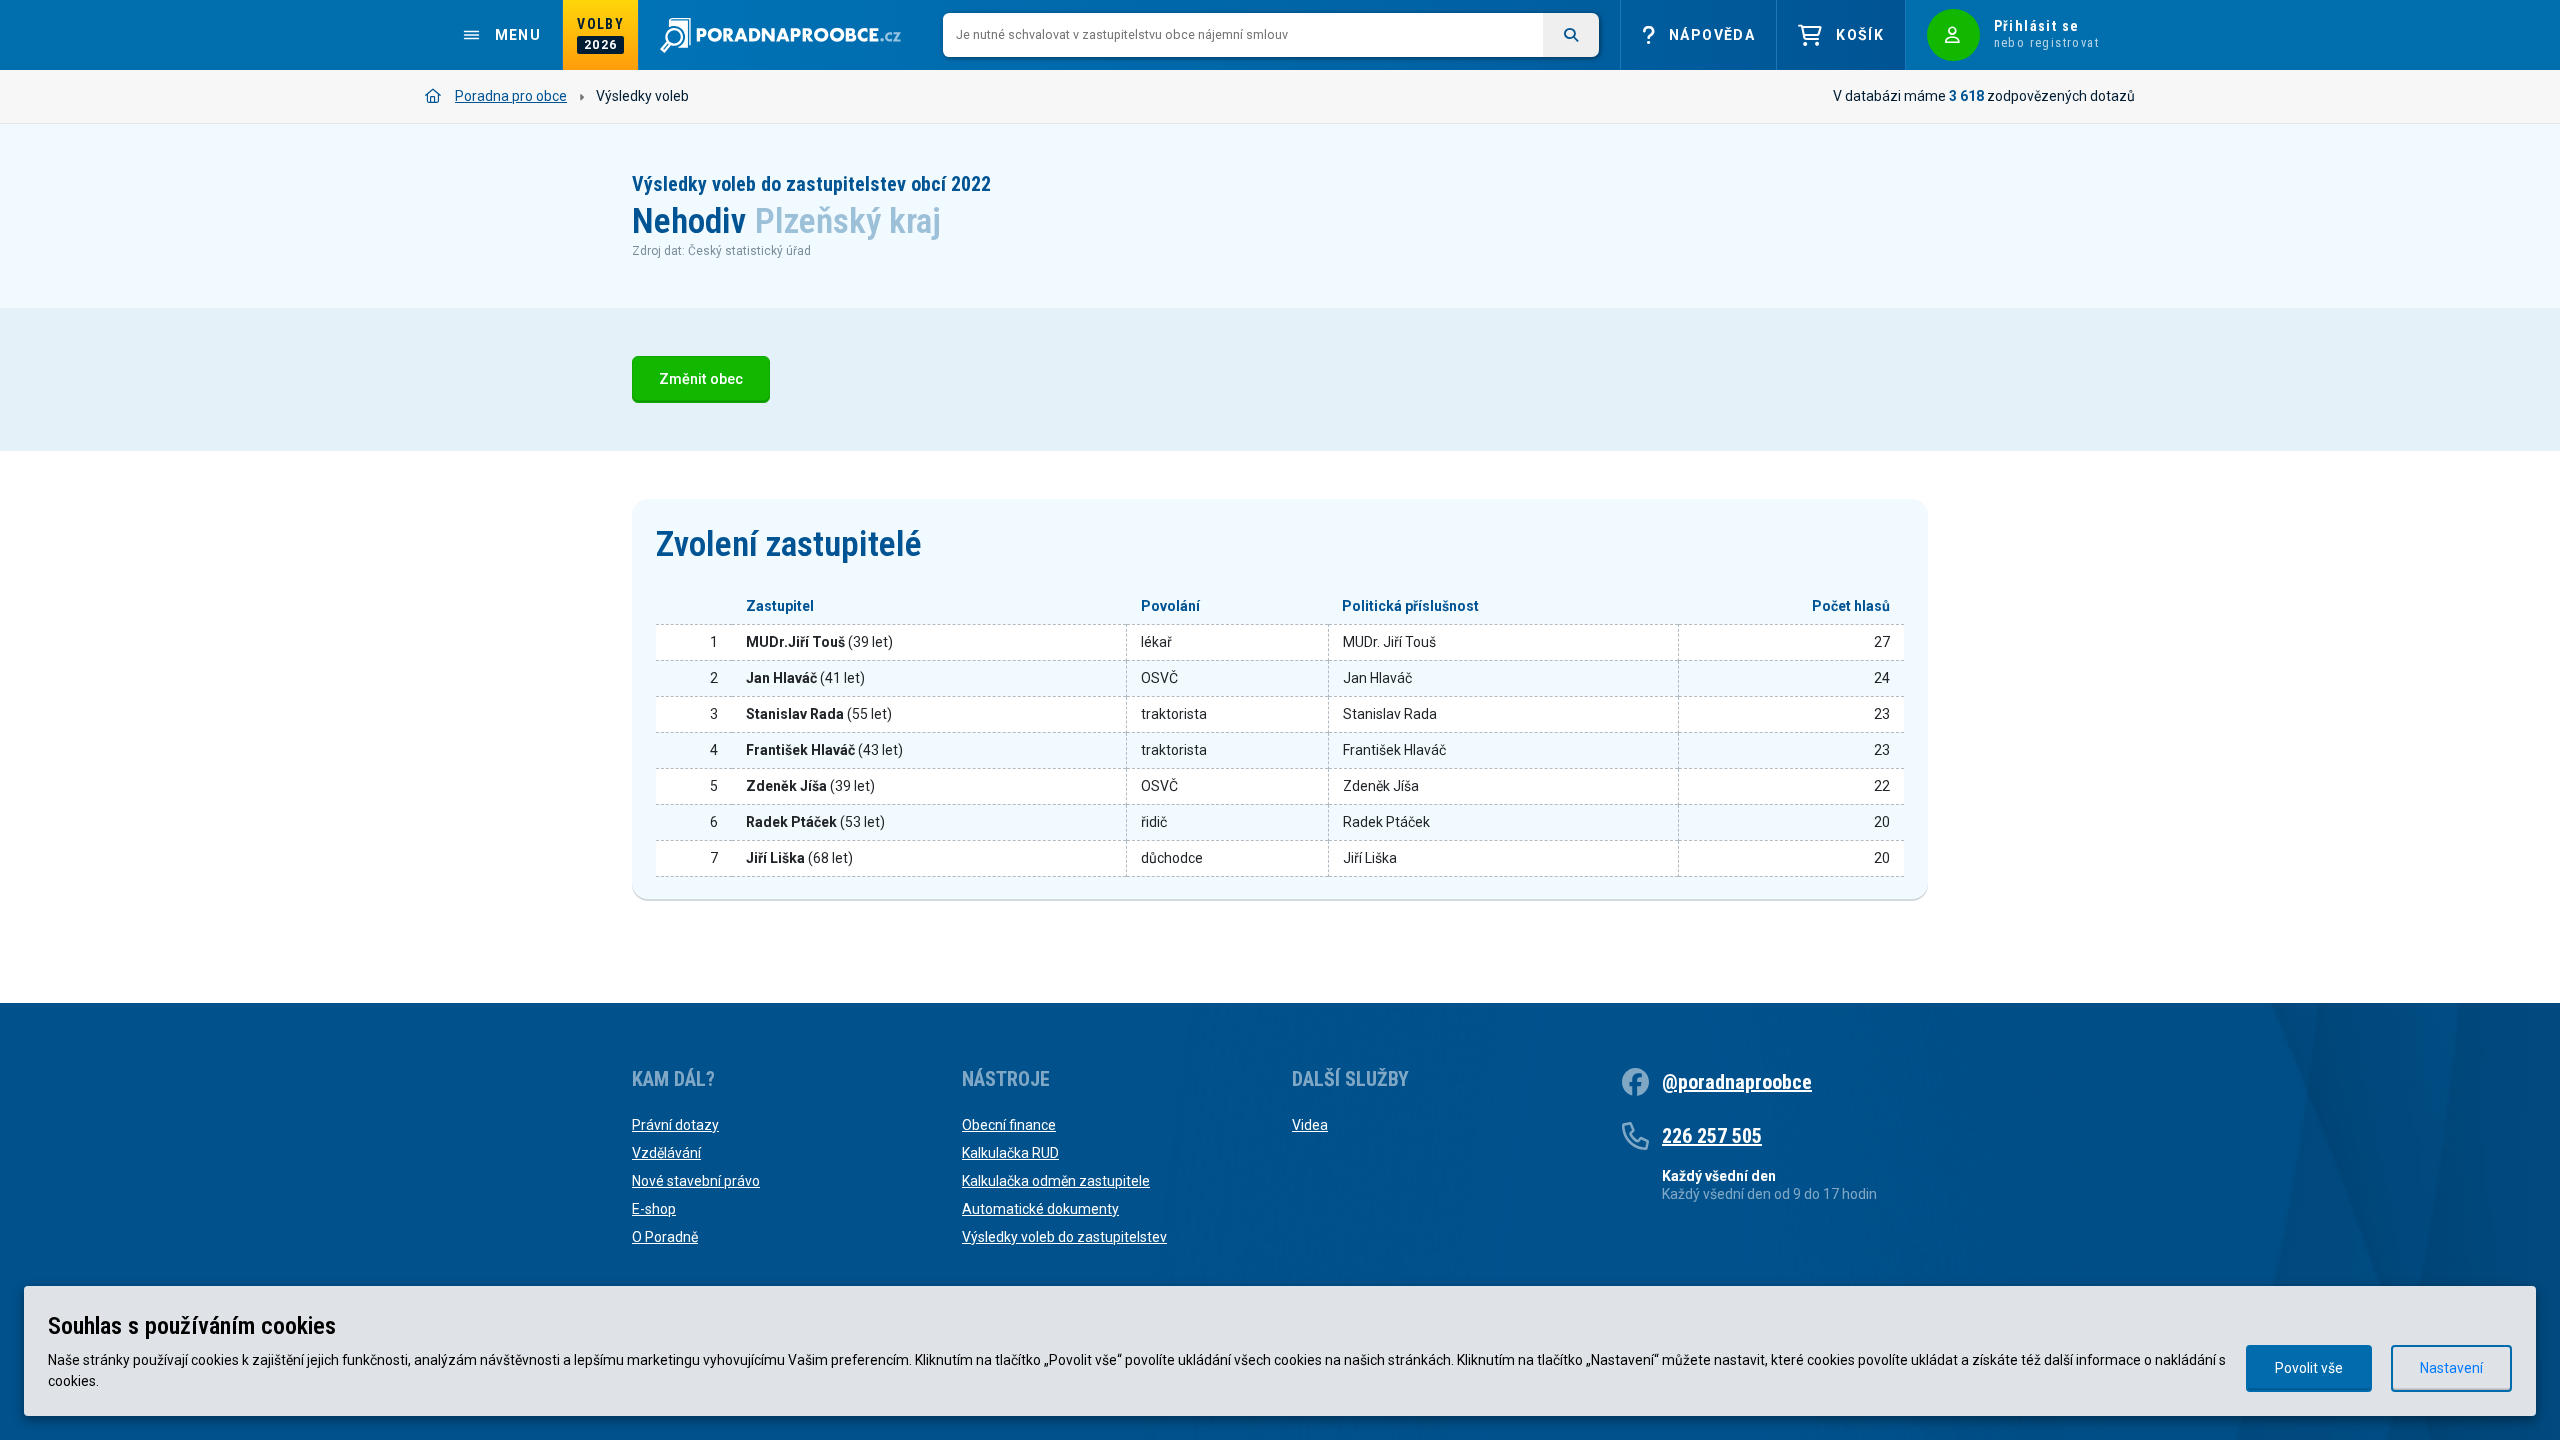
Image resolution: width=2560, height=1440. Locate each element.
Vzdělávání (666, 1153)
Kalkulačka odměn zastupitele (1056, 1181)
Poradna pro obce (511, 96)
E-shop (654, 1209)
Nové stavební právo (696, 1181)
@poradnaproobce (1737, 1082)
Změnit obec (701, 379)
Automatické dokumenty (1040, 1209)
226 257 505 (1712, 1136)
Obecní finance (1009, 1125)
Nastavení (2451, 1368)
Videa (1310, 1125)
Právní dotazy (675, 1125)
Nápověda (1712, 35)
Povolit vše (2309, 1368)
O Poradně (665, 1237)
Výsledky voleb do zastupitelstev (1064, 1237)
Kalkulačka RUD (1010, 1153)
